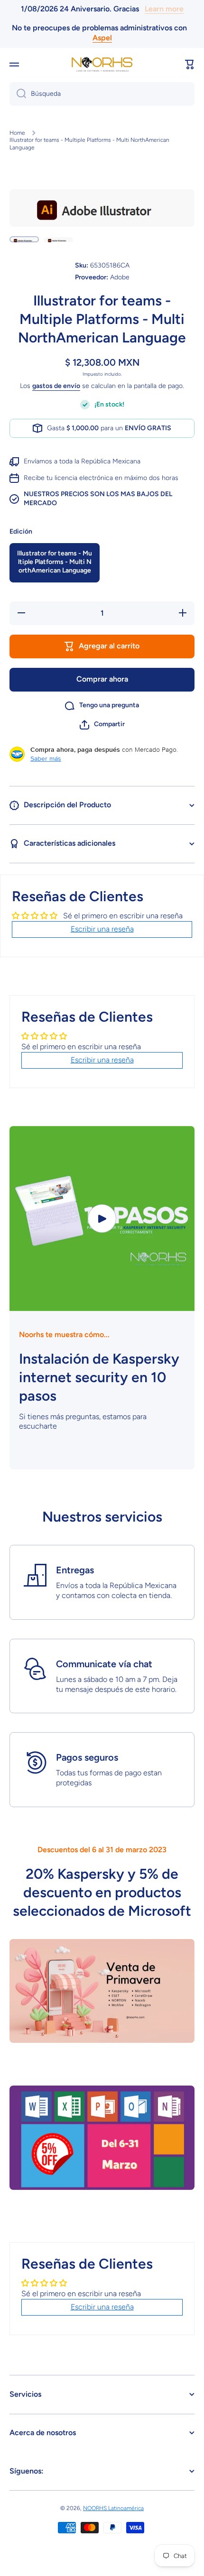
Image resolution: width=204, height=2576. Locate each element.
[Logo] (102, 64)
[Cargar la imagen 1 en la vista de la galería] (24, 239)
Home (17, 133)
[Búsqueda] (18, 94)
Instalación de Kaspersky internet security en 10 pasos (99, 1377)
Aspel (102, 38)
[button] (190, 65)
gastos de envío (56, 386)
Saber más (46, 758)
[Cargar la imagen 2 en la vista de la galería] (58, 239)
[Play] (102, 1219)
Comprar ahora (102, 679)
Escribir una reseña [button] (102, 929)
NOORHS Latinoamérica (113, 2508)
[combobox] (102, 94)
